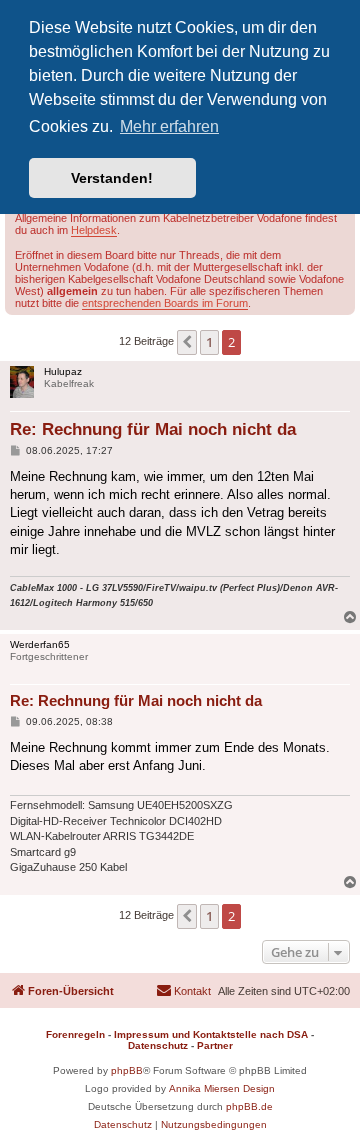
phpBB (127, 1070)
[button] (187, 342)
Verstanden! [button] (112, 178)
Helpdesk (94, 230)
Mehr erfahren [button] (169, 126)
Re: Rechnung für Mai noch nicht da (153, 429)
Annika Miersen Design (222, 1088)
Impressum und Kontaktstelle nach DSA (211, 1034)
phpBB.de (249, 1106)
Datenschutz (158, 1045)
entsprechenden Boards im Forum (165, 303)
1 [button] (209, 342)
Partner (215, 1045)
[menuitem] (183, 991)
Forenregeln (75, 1034)
